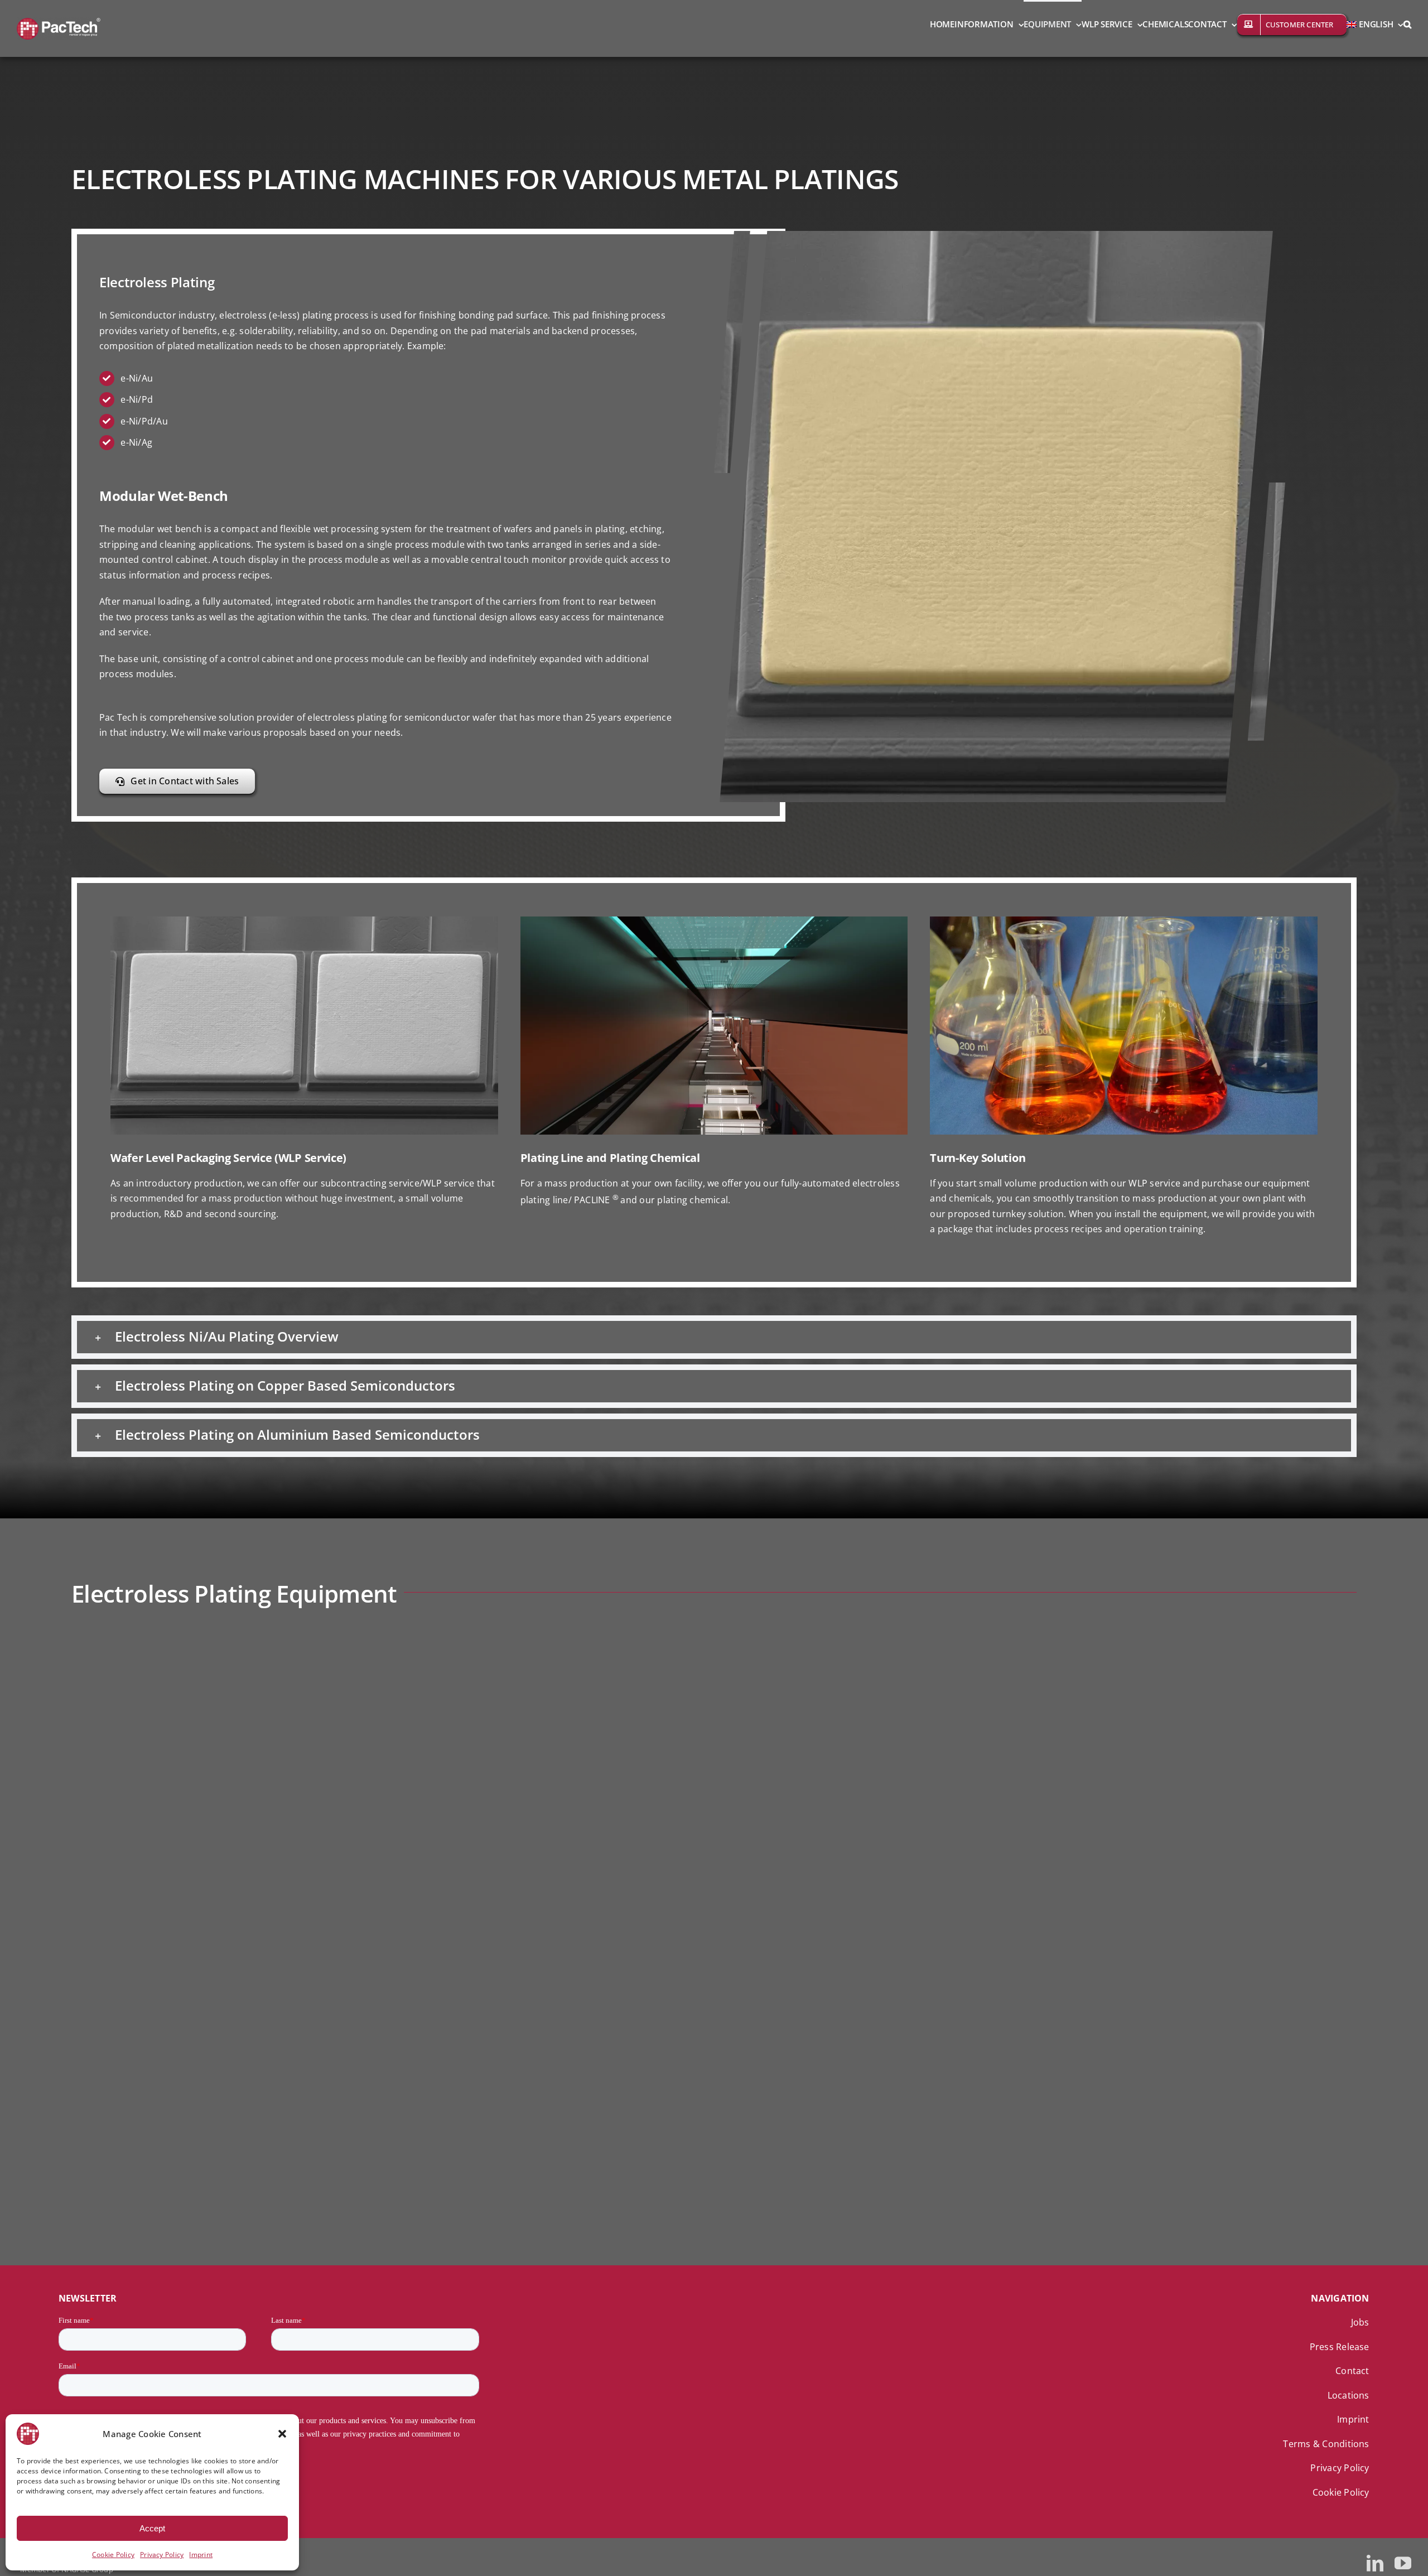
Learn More (422, 1728)
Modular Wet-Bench (443, 1658)
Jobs (1360, 2322)
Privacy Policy (162, 2555)
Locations (1349, 2395)
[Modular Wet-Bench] (216, 1644)
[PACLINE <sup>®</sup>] (216, 1950)
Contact (1352, 2371)
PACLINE (413, 1967)
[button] (282, 2434)
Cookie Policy (113, 2555)
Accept (152, 2528)
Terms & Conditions (1326, 2444)
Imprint (201, 2555)
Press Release (1340, 2347)
